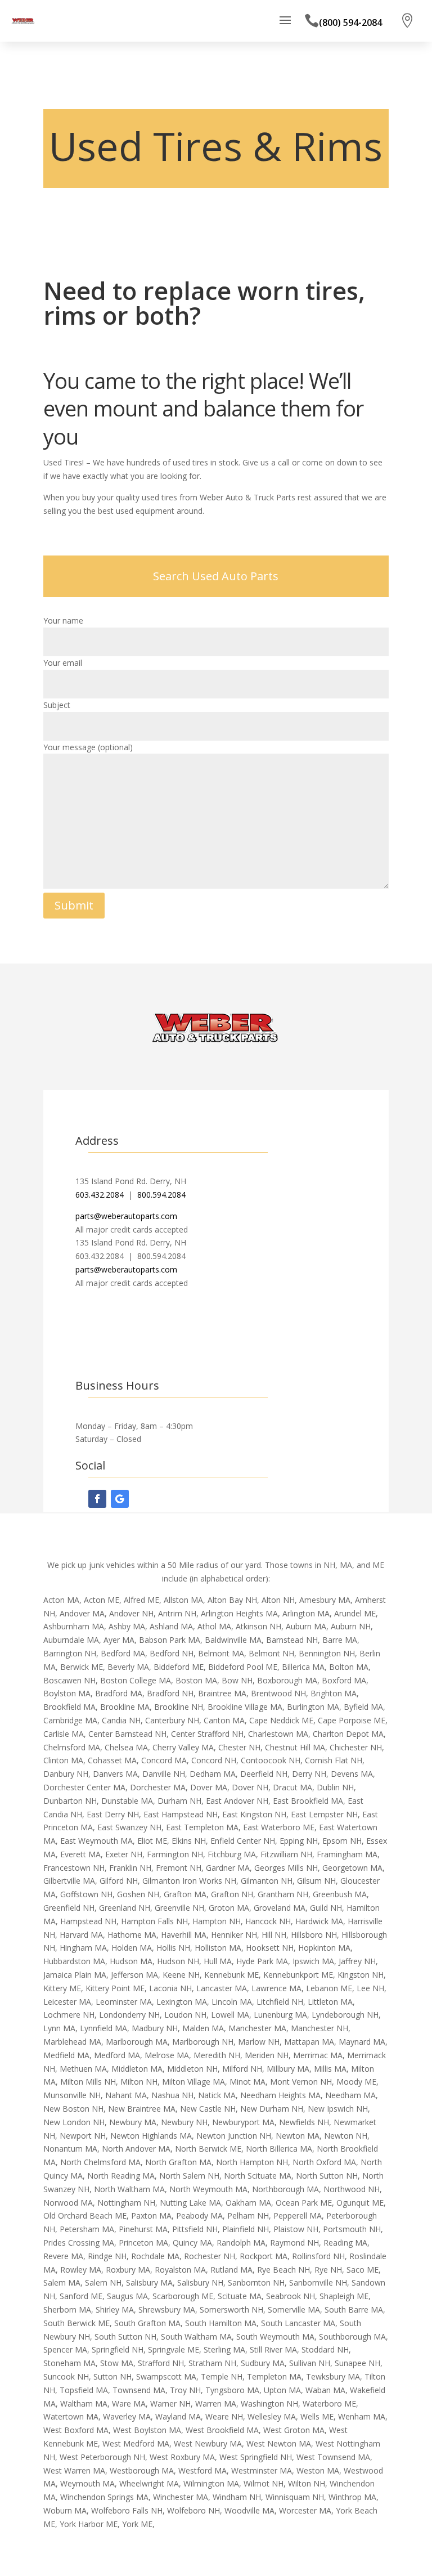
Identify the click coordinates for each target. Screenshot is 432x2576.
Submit (74, 905)
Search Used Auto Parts (216, 576)
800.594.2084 (161, 1195)
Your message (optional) (88, 747)
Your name (63, 621)
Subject (57, 705)
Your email (63, 663)
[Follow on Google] (120, 1499)
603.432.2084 (100, 1195)
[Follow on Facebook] (97, 1499)
